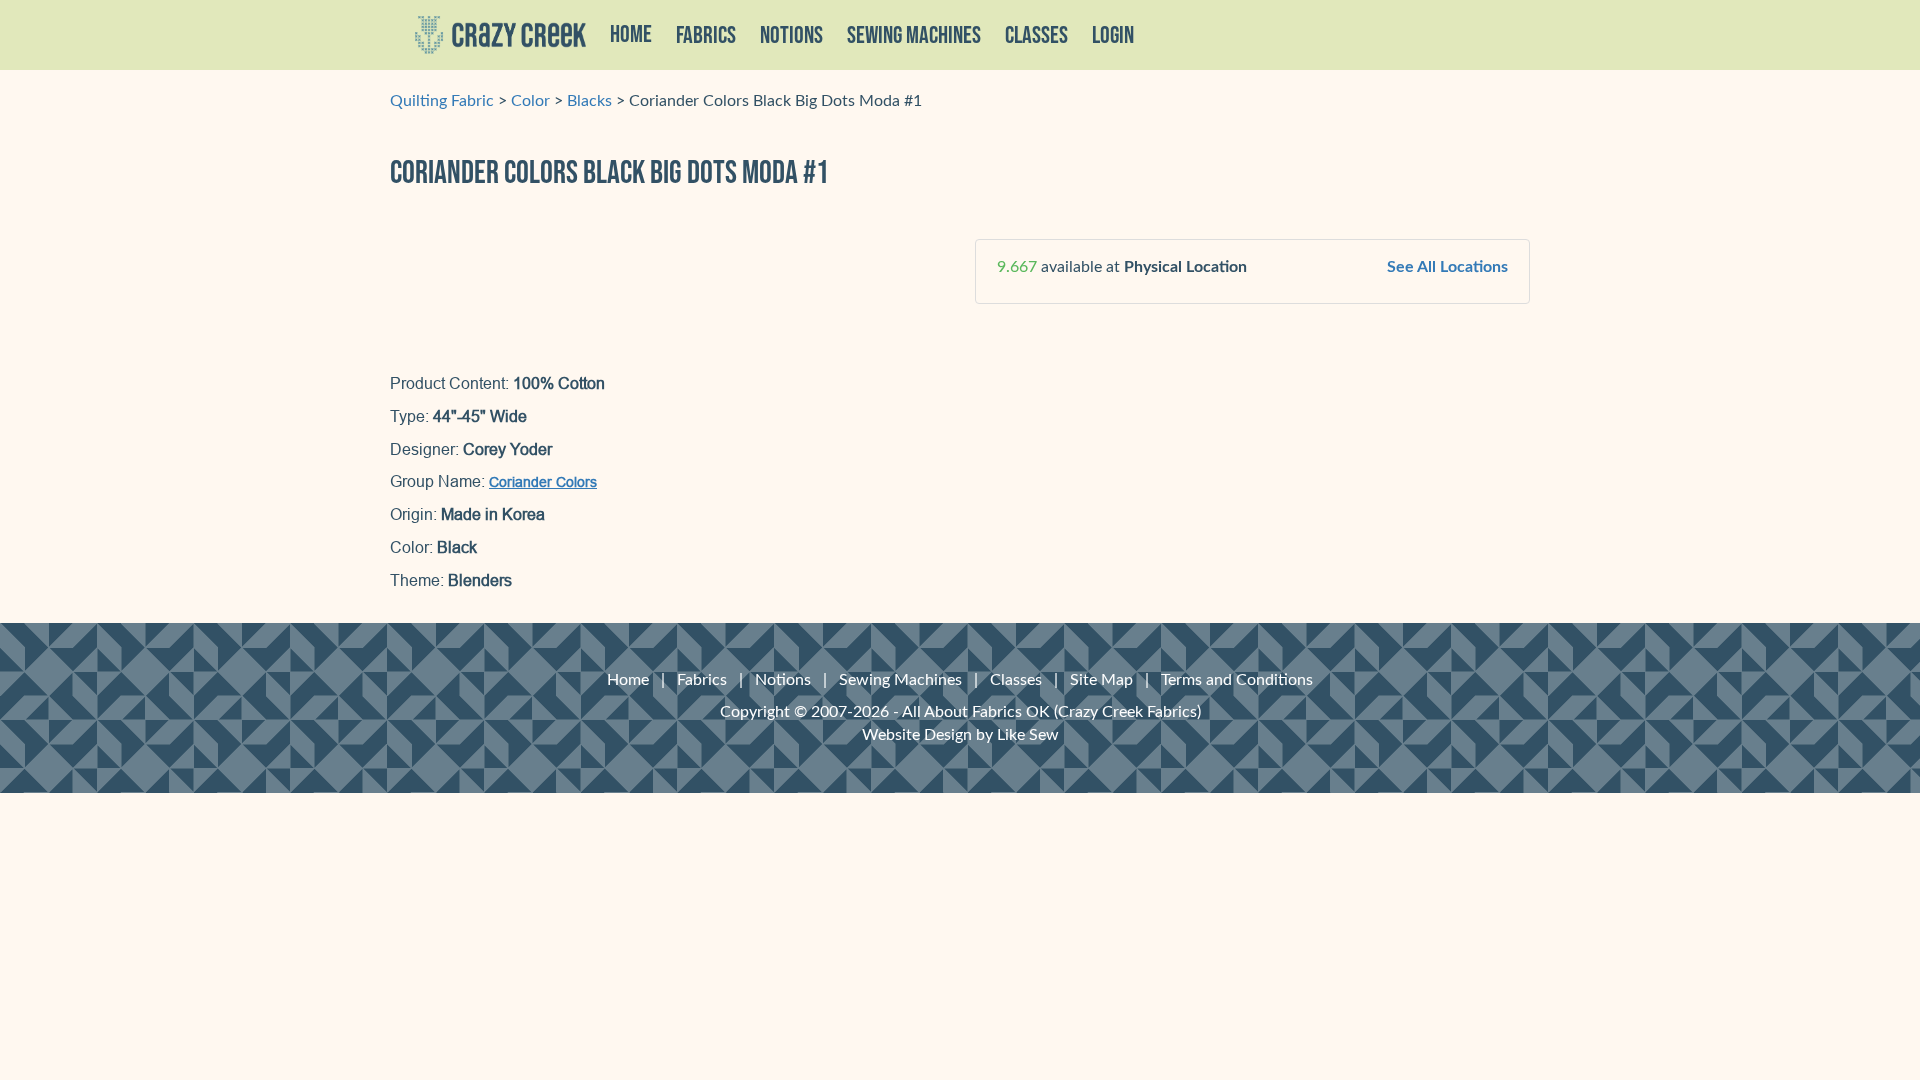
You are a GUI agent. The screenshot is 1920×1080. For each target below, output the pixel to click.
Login (1113, 36)
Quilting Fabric (442, 101)
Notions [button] (791, 36)
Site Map (1101, 680)
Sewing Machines (914, 36)
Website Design (917, 735)
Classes (1036, 36)
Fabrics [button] (706, 36)
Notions (783, 680)
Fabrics (702, 680)
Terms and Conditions (1237, 680)
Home (631, 35)
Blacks (589, 101)
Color (530, 101)
